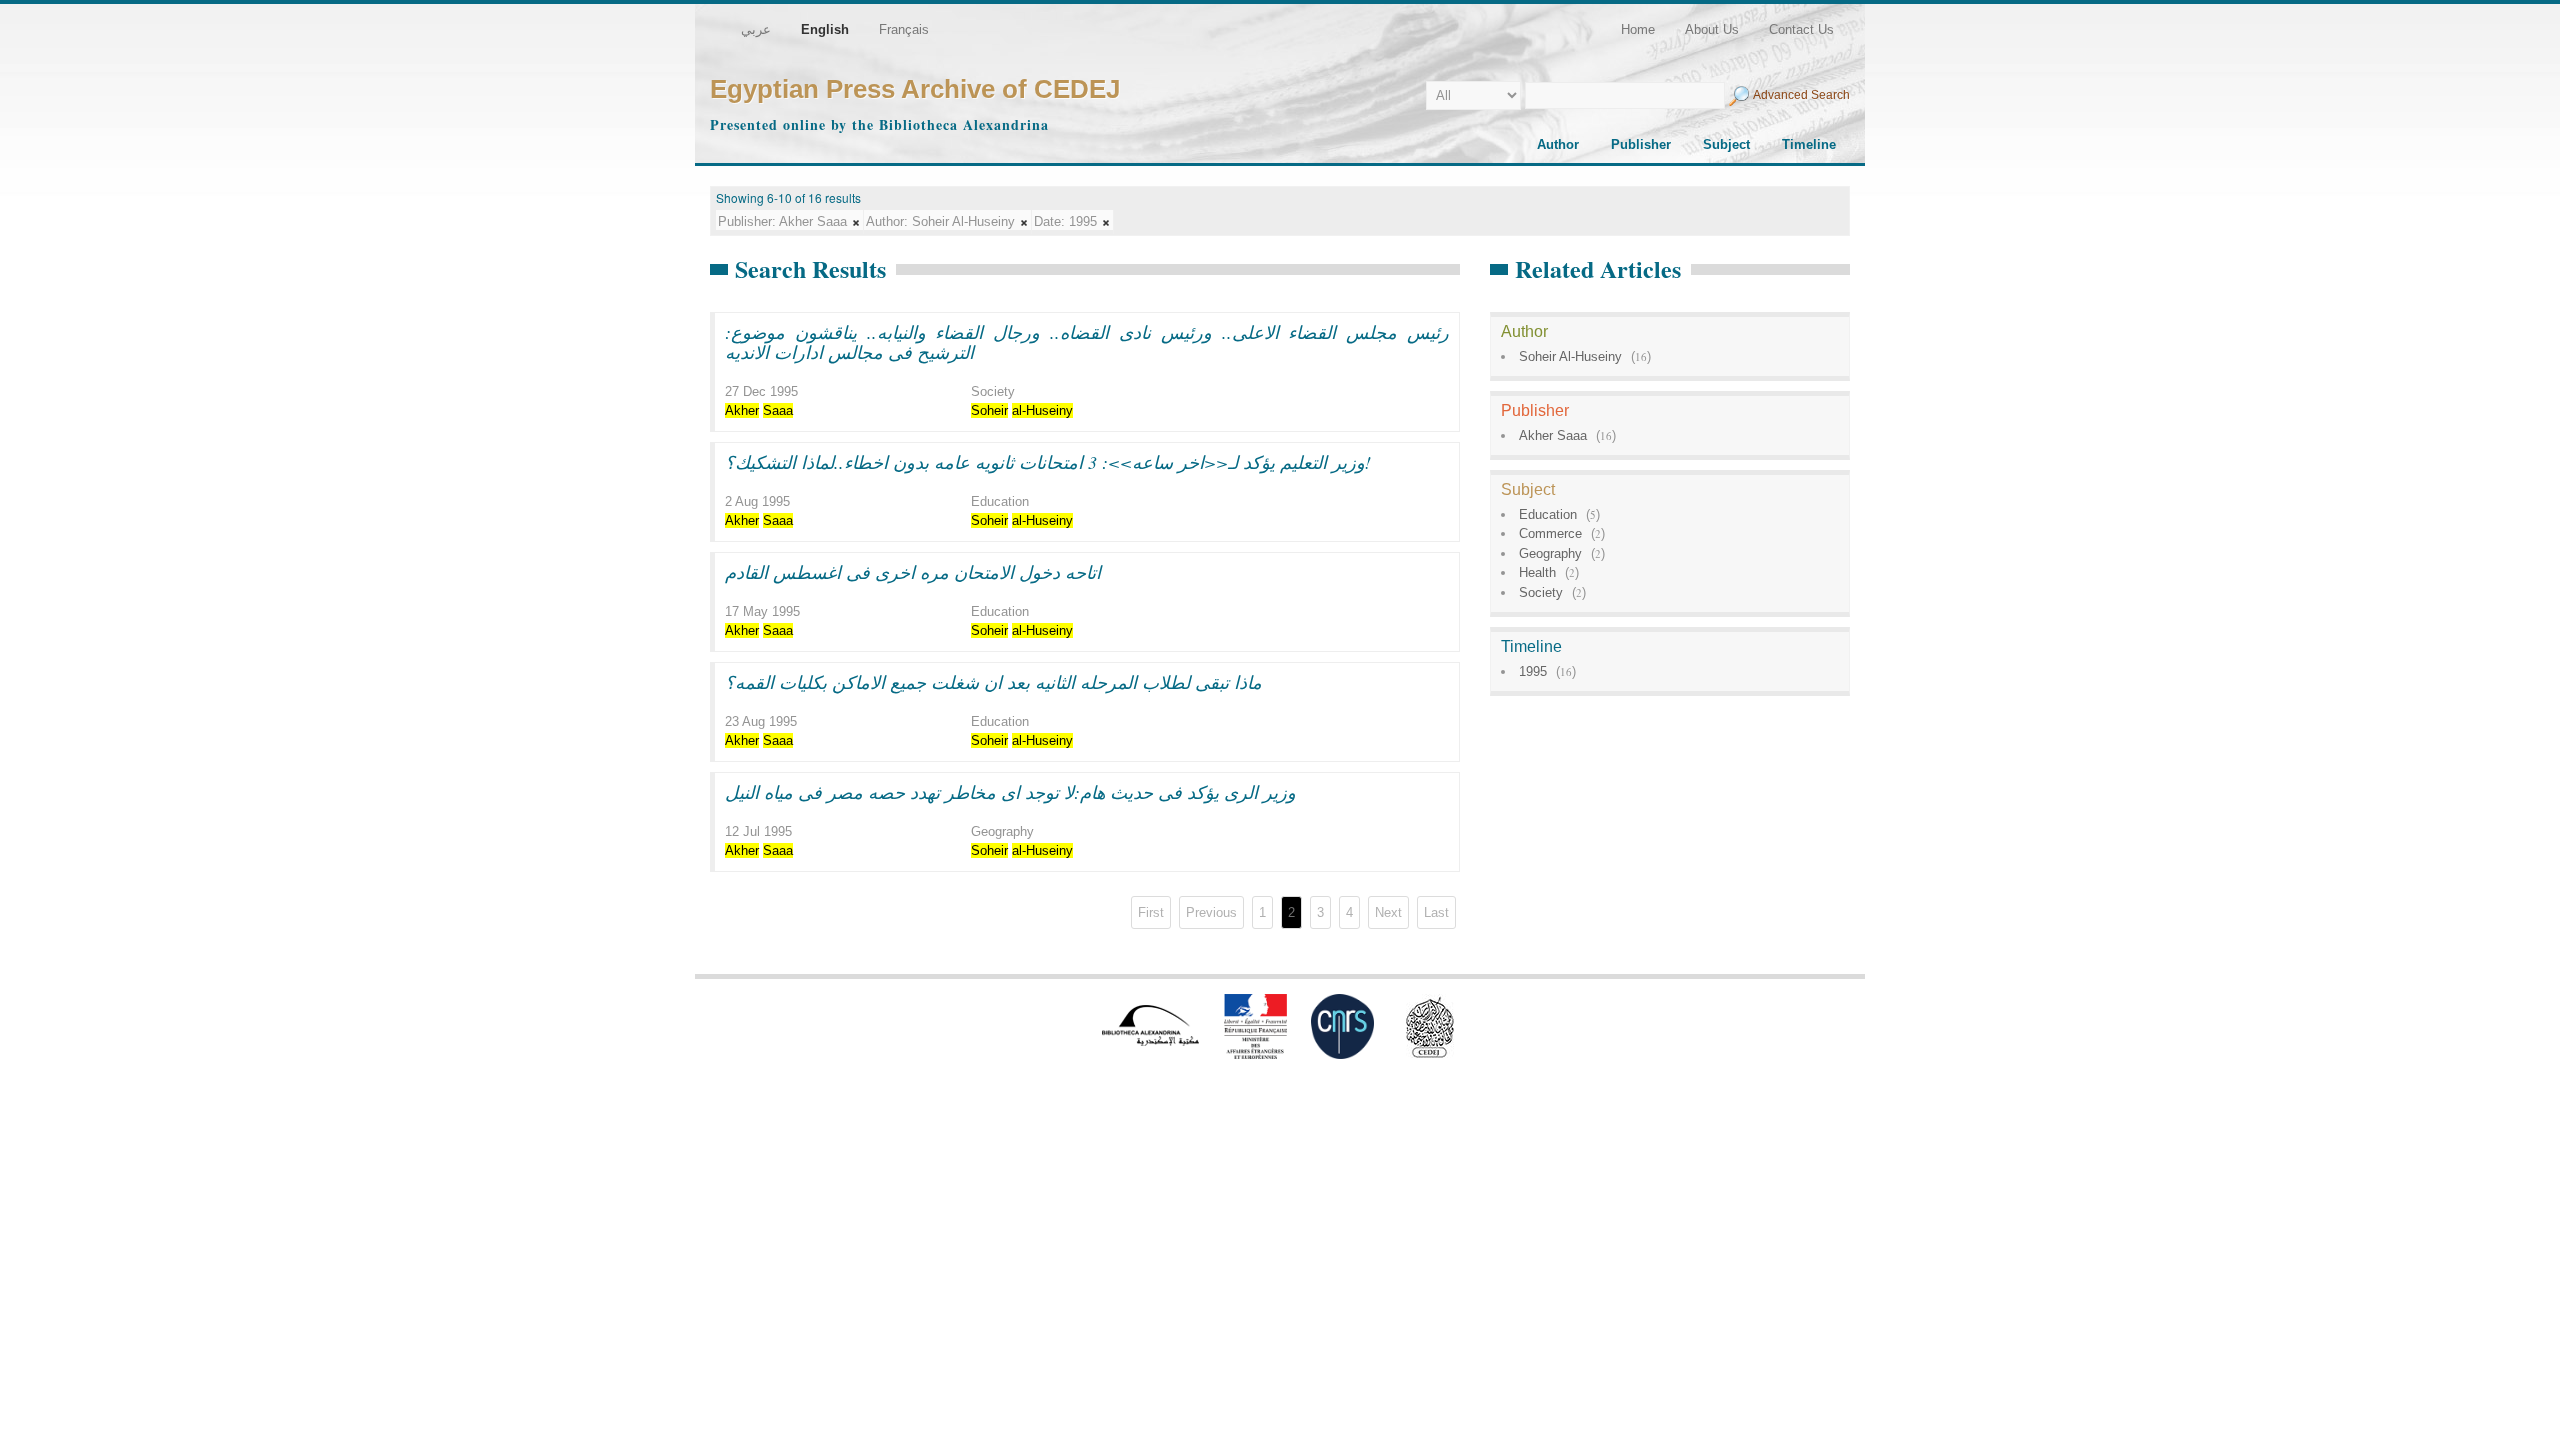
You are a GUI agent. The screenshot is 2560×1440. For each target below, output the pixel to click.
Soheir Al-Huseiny (1570, 356)
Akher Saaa (1553, 435)
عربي (756, 29)
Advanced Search (1801, 95)
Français (904, 29)
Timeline (1809, 144)
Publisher (1641, 144)
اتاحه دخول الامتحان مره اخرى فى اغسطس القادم (913, 572)
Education (1548, 514)
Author (1558, 144)
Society (1541, 592)
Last (1436, 912)
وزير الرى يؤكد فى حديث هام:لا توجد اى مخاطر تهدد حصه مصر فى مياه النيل (1010, 792)
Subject (1726, 144)
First (1151, 912)
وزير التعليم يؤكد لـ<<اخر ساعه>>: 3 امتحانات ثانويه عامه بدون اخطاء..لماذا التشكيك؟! (1048, 462)
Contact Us (1801, 29)
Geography (1550, 553)
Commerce (1550, 533)
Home (1638, 29)
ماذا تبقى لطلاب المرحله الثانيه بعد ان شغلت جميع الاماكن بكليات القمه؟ (993, 682)
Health (1537, 572)
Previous (1211, 912)
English (825, 29)
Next (1388, 912)
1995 (1533, 671)
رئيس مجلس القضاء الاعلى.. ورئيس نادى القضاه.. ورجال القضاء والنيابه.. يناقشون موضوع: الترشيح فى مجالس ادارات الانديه (1087, 342)
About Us (1712, 29)
